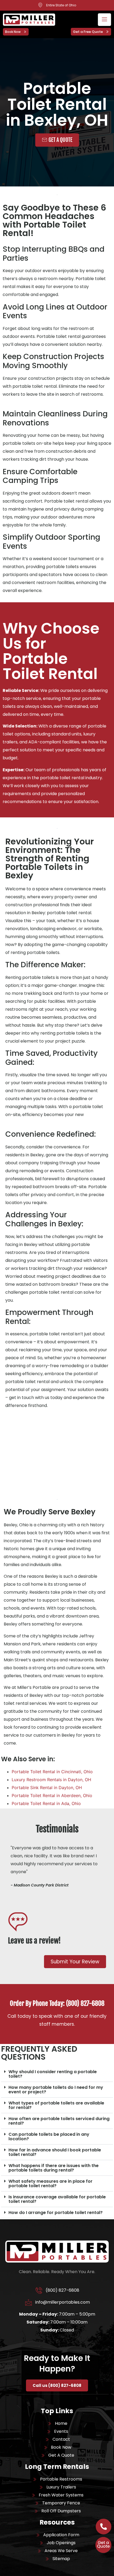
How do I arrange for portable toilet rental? (56, 2213)
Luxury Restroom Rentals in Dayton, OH (51, 1780)
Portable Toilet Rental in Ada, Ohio (46, 1803)
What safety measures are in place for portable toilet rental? (51, 2183)
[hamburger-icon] (104, 20)
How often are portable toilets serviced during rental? (59, 2121)
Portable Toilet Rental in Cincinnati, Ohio (52, 1772)
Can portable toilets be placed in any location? (49, 2137)
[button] (57, 2074)
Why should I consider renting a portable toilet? (53, 2074)
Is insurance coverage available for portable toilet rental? (57, 2199)
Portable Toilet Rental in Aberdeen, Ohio (52, 1795)
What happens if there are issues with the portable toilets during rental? (54, 2168)
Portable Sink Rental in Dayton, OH (47, 1788)
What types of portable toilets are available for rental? (56, 2105)
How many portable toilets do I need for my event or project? (56, 2090)
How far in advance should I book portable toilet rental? (55, 2152)
